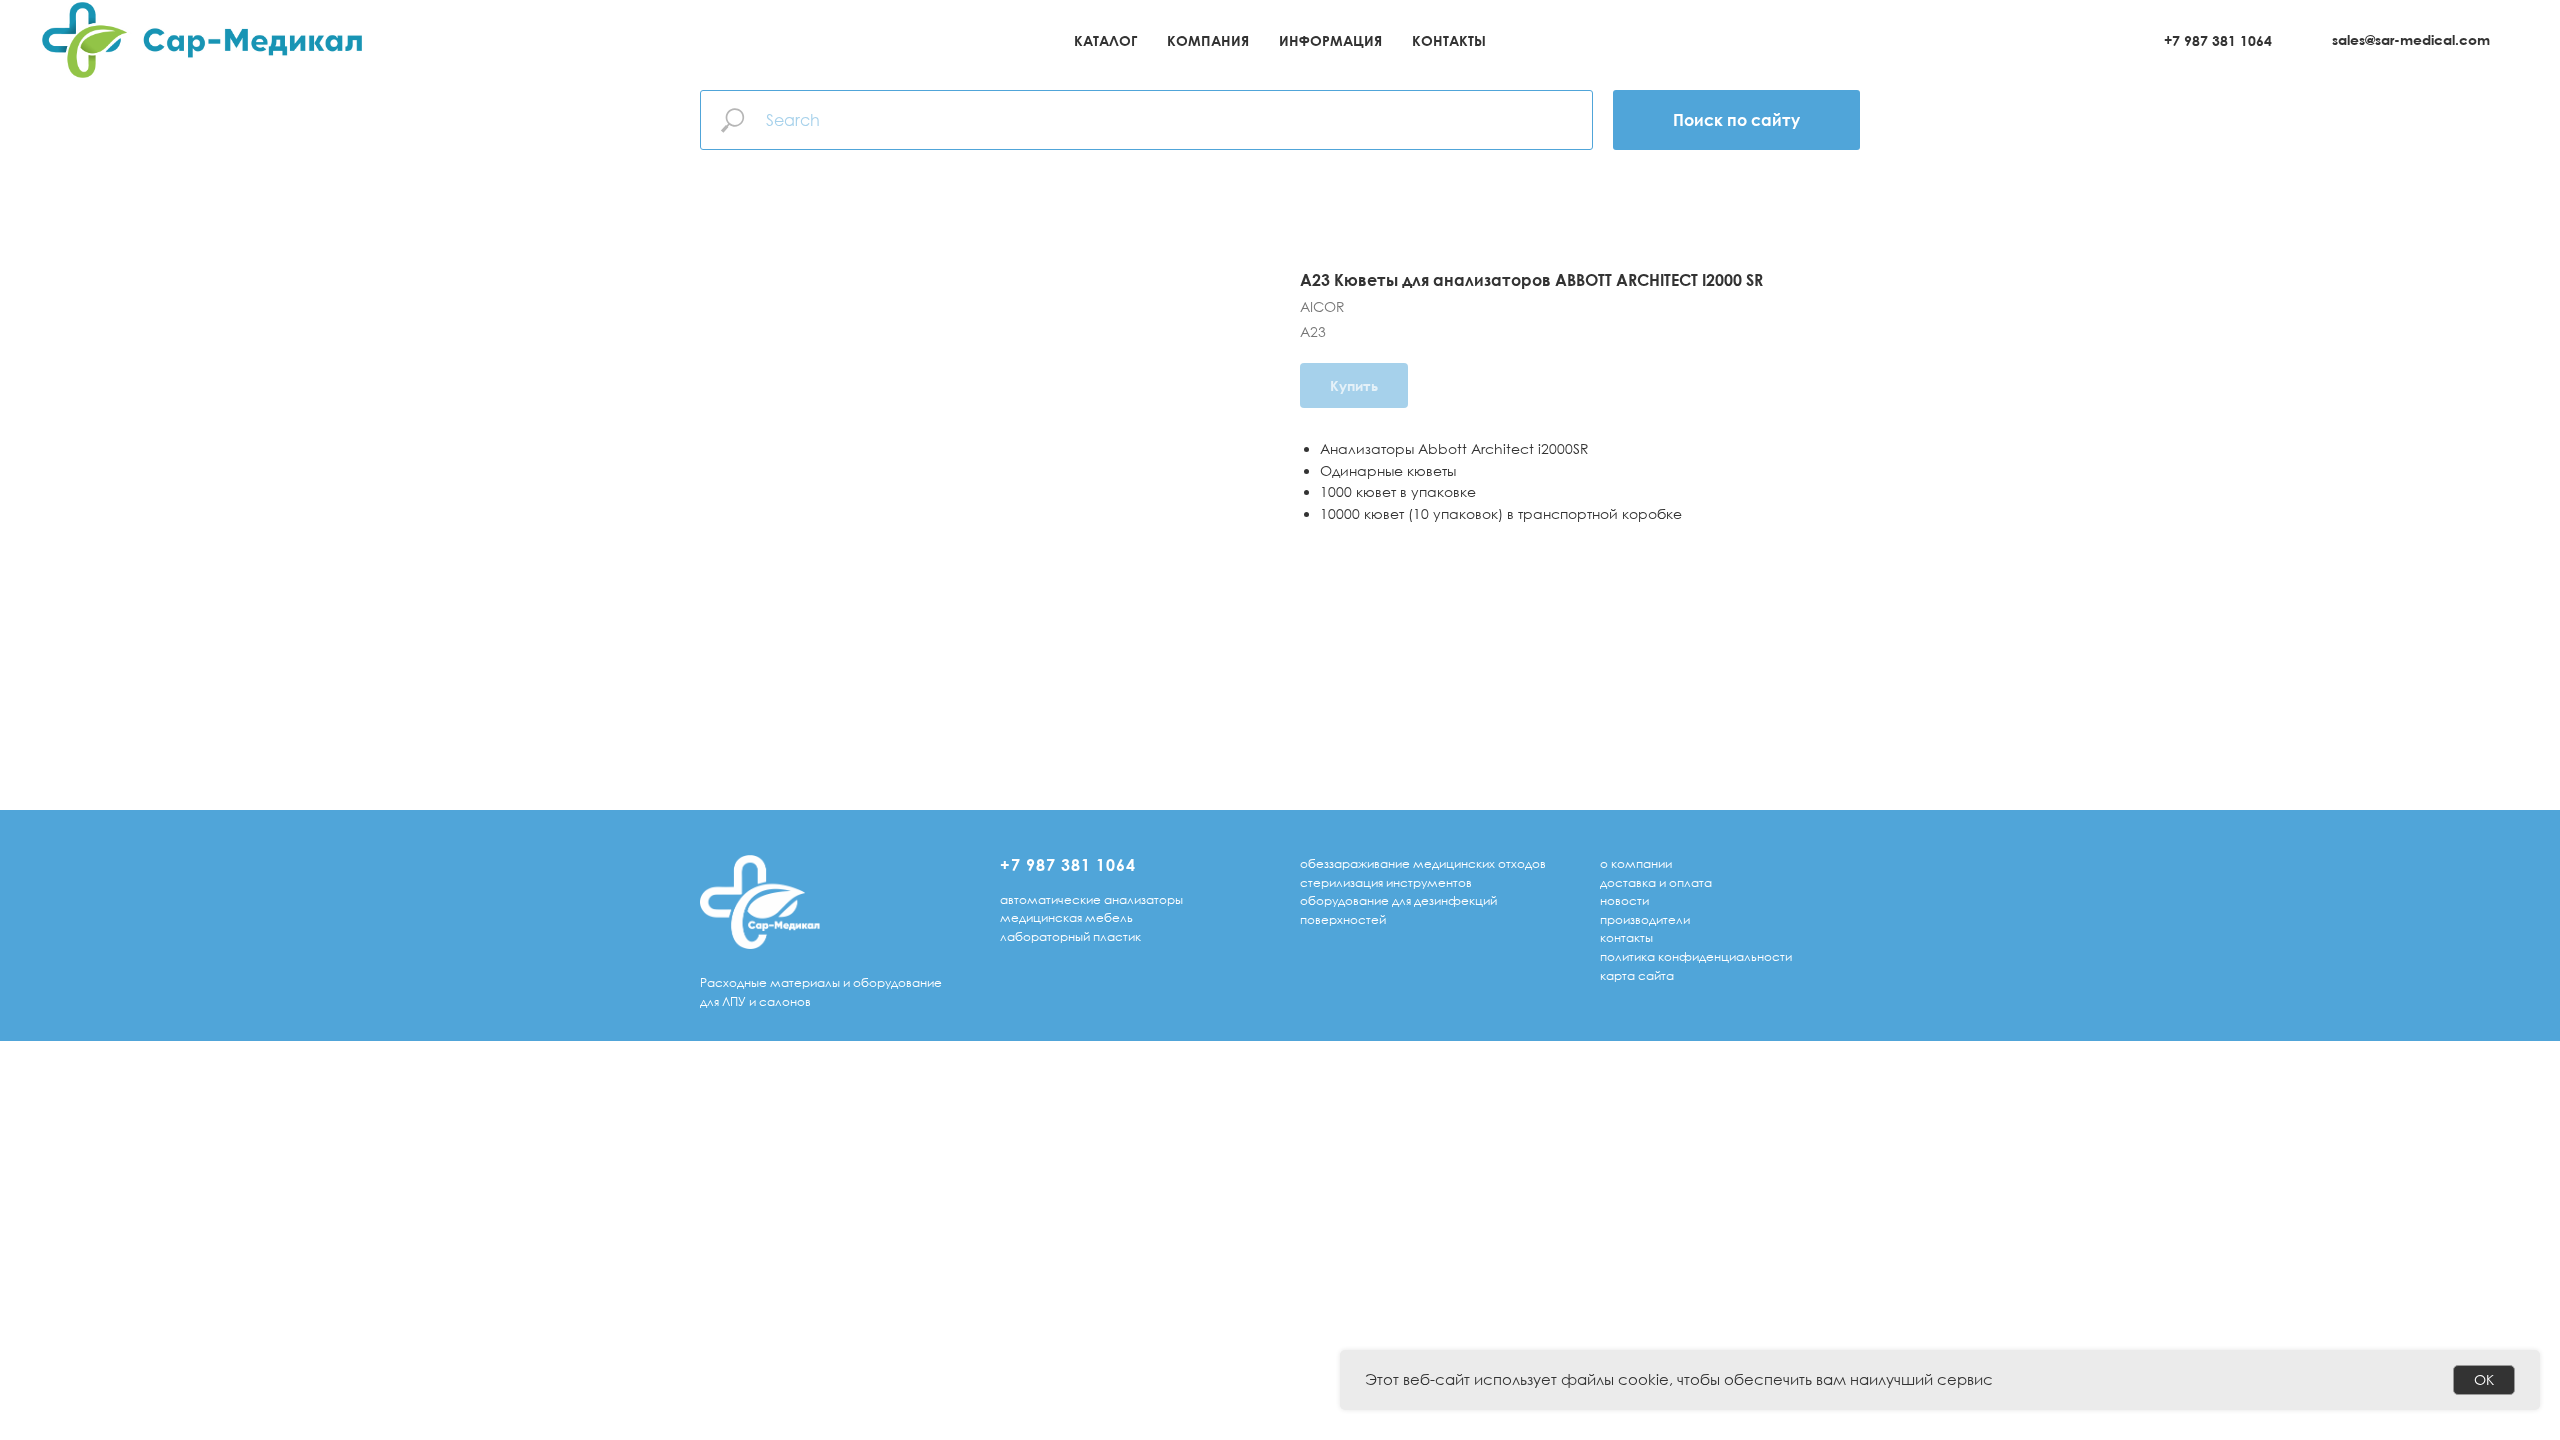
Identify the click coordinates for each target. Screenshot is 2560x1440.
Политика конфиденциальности (1696, 956)
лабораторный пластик (1070, 936)
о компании (1636, 863)
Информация (1330, 40)
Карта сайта (1637, 975)
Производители (1645, 919)
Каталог (1105, 40)
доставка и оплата (1656, 882)
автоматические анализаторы (1091, 899)
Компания (1208, 40)
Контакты (1449, 40)
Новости (1624, 900)
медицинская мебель (1066, 917)
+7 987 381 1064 (2218, 40)
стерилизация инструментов (1386, 882)
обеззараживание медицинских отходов (1423, 863)
